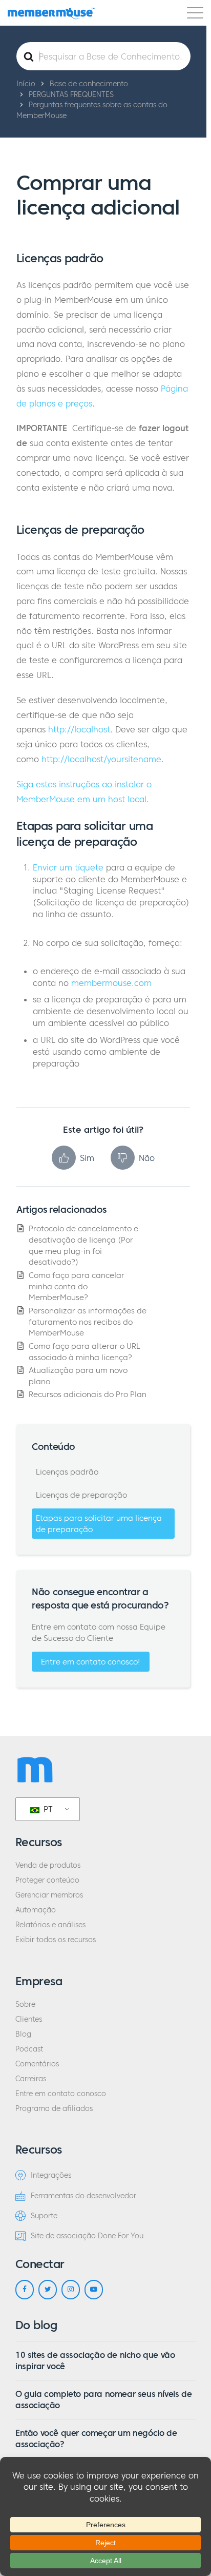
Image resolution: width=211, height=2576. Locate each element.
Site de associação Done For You (87, 2236)
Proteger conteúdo (47, 1880)
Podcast (29, 2049)
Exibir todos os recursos (56, 1940)
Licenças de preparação (81, 1495)
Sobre (25, 2004)
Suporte (44, 2216)
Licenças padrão (67, 1472)
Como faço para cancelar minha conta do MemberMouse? (77, 1286)
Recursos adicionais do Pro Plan (88, 1394)
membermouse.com (111, 983)
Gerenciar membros (49, 1895)
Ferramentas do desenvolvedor (83, 2196)
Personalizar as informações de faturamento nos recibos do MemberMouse (88, 1322)
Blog (23, 2034)
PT (47, 1809)
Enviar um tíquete (68, 867)
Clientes (29, 2019)
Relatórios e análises (50, 1925)
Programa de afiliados (54, 2109)
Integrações (51, 2175)
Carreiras (31, 2079)
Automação (36, 1910)
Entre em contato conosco (61, 2094)
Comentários (37, 2064)
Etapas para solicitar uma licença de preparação (99, 1524)
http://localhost (79, 729)
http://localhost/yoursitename (101, 759)
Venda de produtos (48, 1865)
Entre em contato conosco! (91, 1662)
